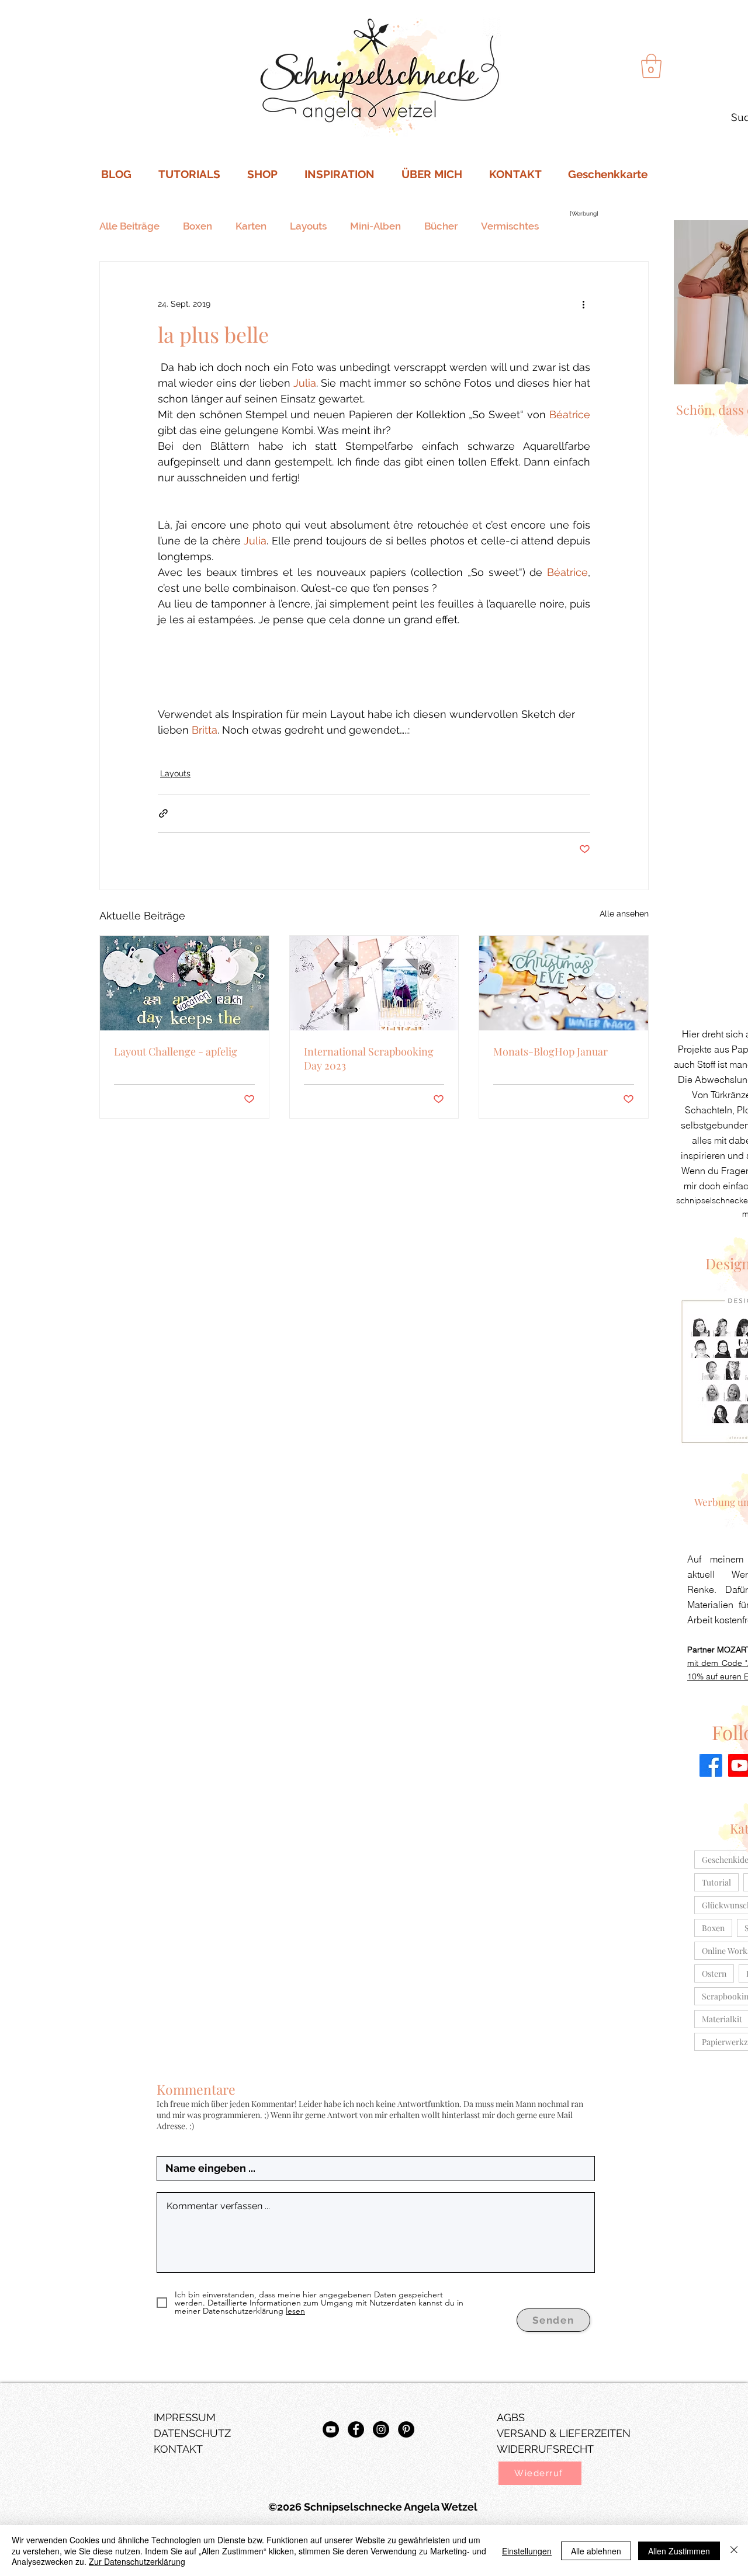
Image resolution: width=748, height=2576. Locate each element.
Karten (251, 226)
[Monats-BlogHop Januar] (564, 983)
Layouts (308, 226)
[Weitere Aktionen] (583, 304)
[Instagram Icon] (381, 2429)
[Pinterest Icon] (406, 2429)
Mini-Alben (375, 226)
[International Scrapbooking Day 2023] (374, 983)
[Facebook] (711, 1766)
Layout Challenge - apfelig (176, 1051)
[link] (651, 66)
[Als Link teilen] (163, 813)
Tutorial (716, 1882)
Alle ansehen (624, 914)
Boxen (198, 226)
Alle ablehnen (596, 2551)
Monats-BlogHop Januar (550, 1051)
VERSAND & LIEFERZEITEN (564, 2433)
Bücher (441, 226)
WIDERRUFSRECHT (545, 2449)
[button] (540, 2473)
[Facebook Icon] (356, 2429)
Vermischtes (510, 226)
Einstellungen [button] (527, 2551)
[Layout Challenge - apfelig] (184, 983)
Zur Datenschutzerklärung (137, 2561)
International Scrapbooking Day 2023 (369, 1058)
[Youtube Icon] (331, 2429)
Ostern (714, 1973)
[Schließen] (734, 2551)
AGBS (511, 2417)
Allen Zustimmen (679, 2551)
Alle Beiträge (129, 226)
